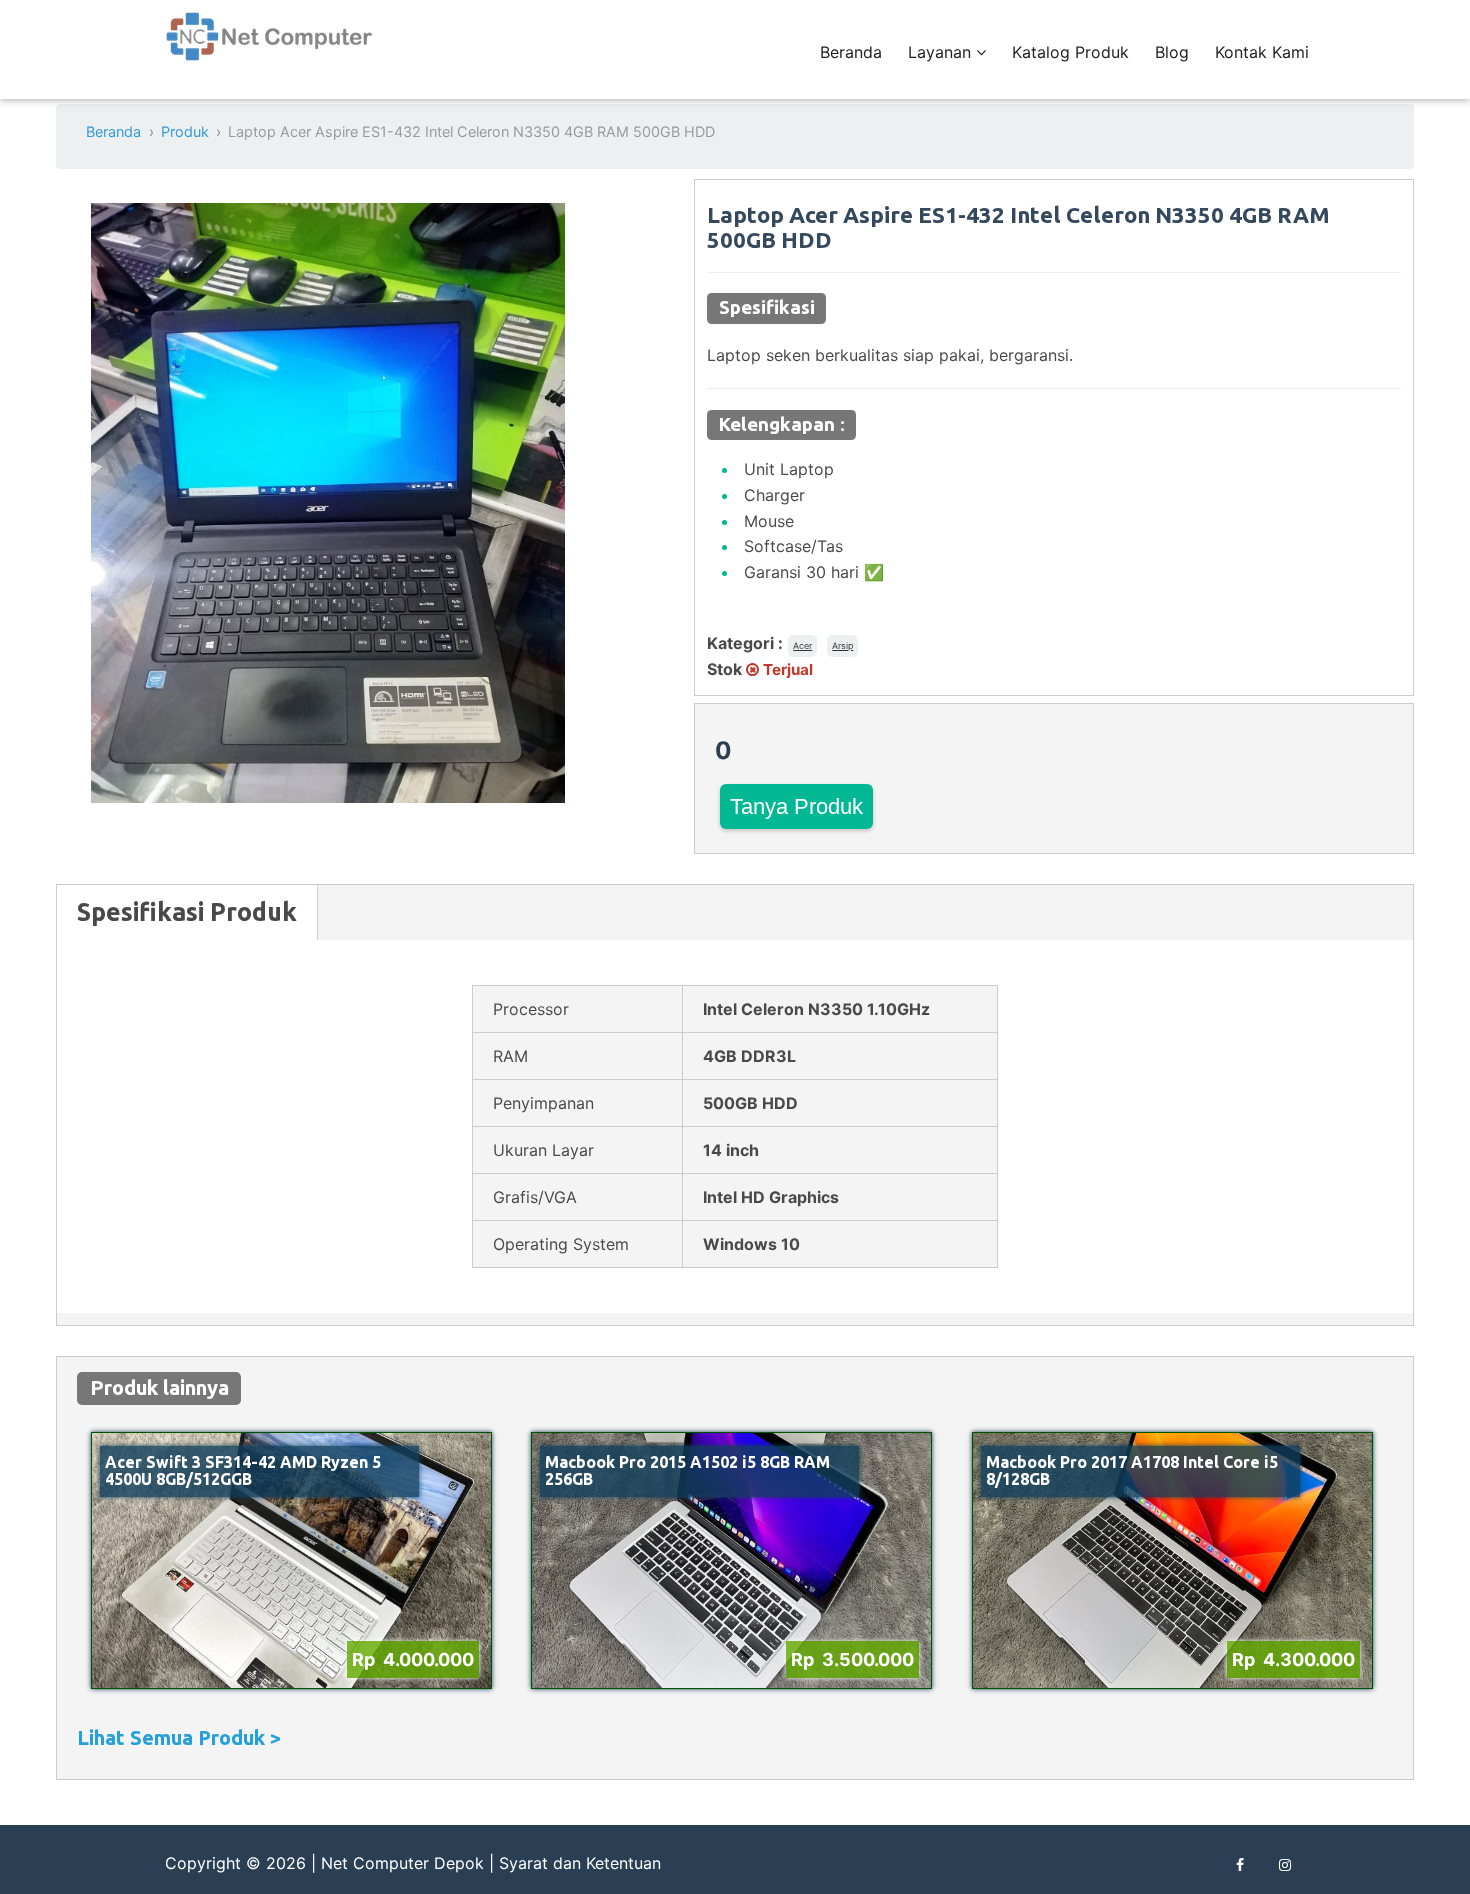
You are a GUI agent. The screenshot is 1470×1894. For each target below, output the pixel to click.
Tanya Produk (796, 806)
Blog (1172, 52)
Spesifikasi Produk (187, 912)
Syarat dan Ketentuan (580, 1863)
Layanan (942, 52)
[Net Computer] (270, 47)
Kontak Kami (1262, 52)
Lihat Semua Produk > (179, 1737)
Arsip (842, 645)
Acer (802, 645)
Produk (185, 131)
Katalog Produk (1070, 52)
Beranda (851, 52)
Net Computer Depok (402, 1863)
